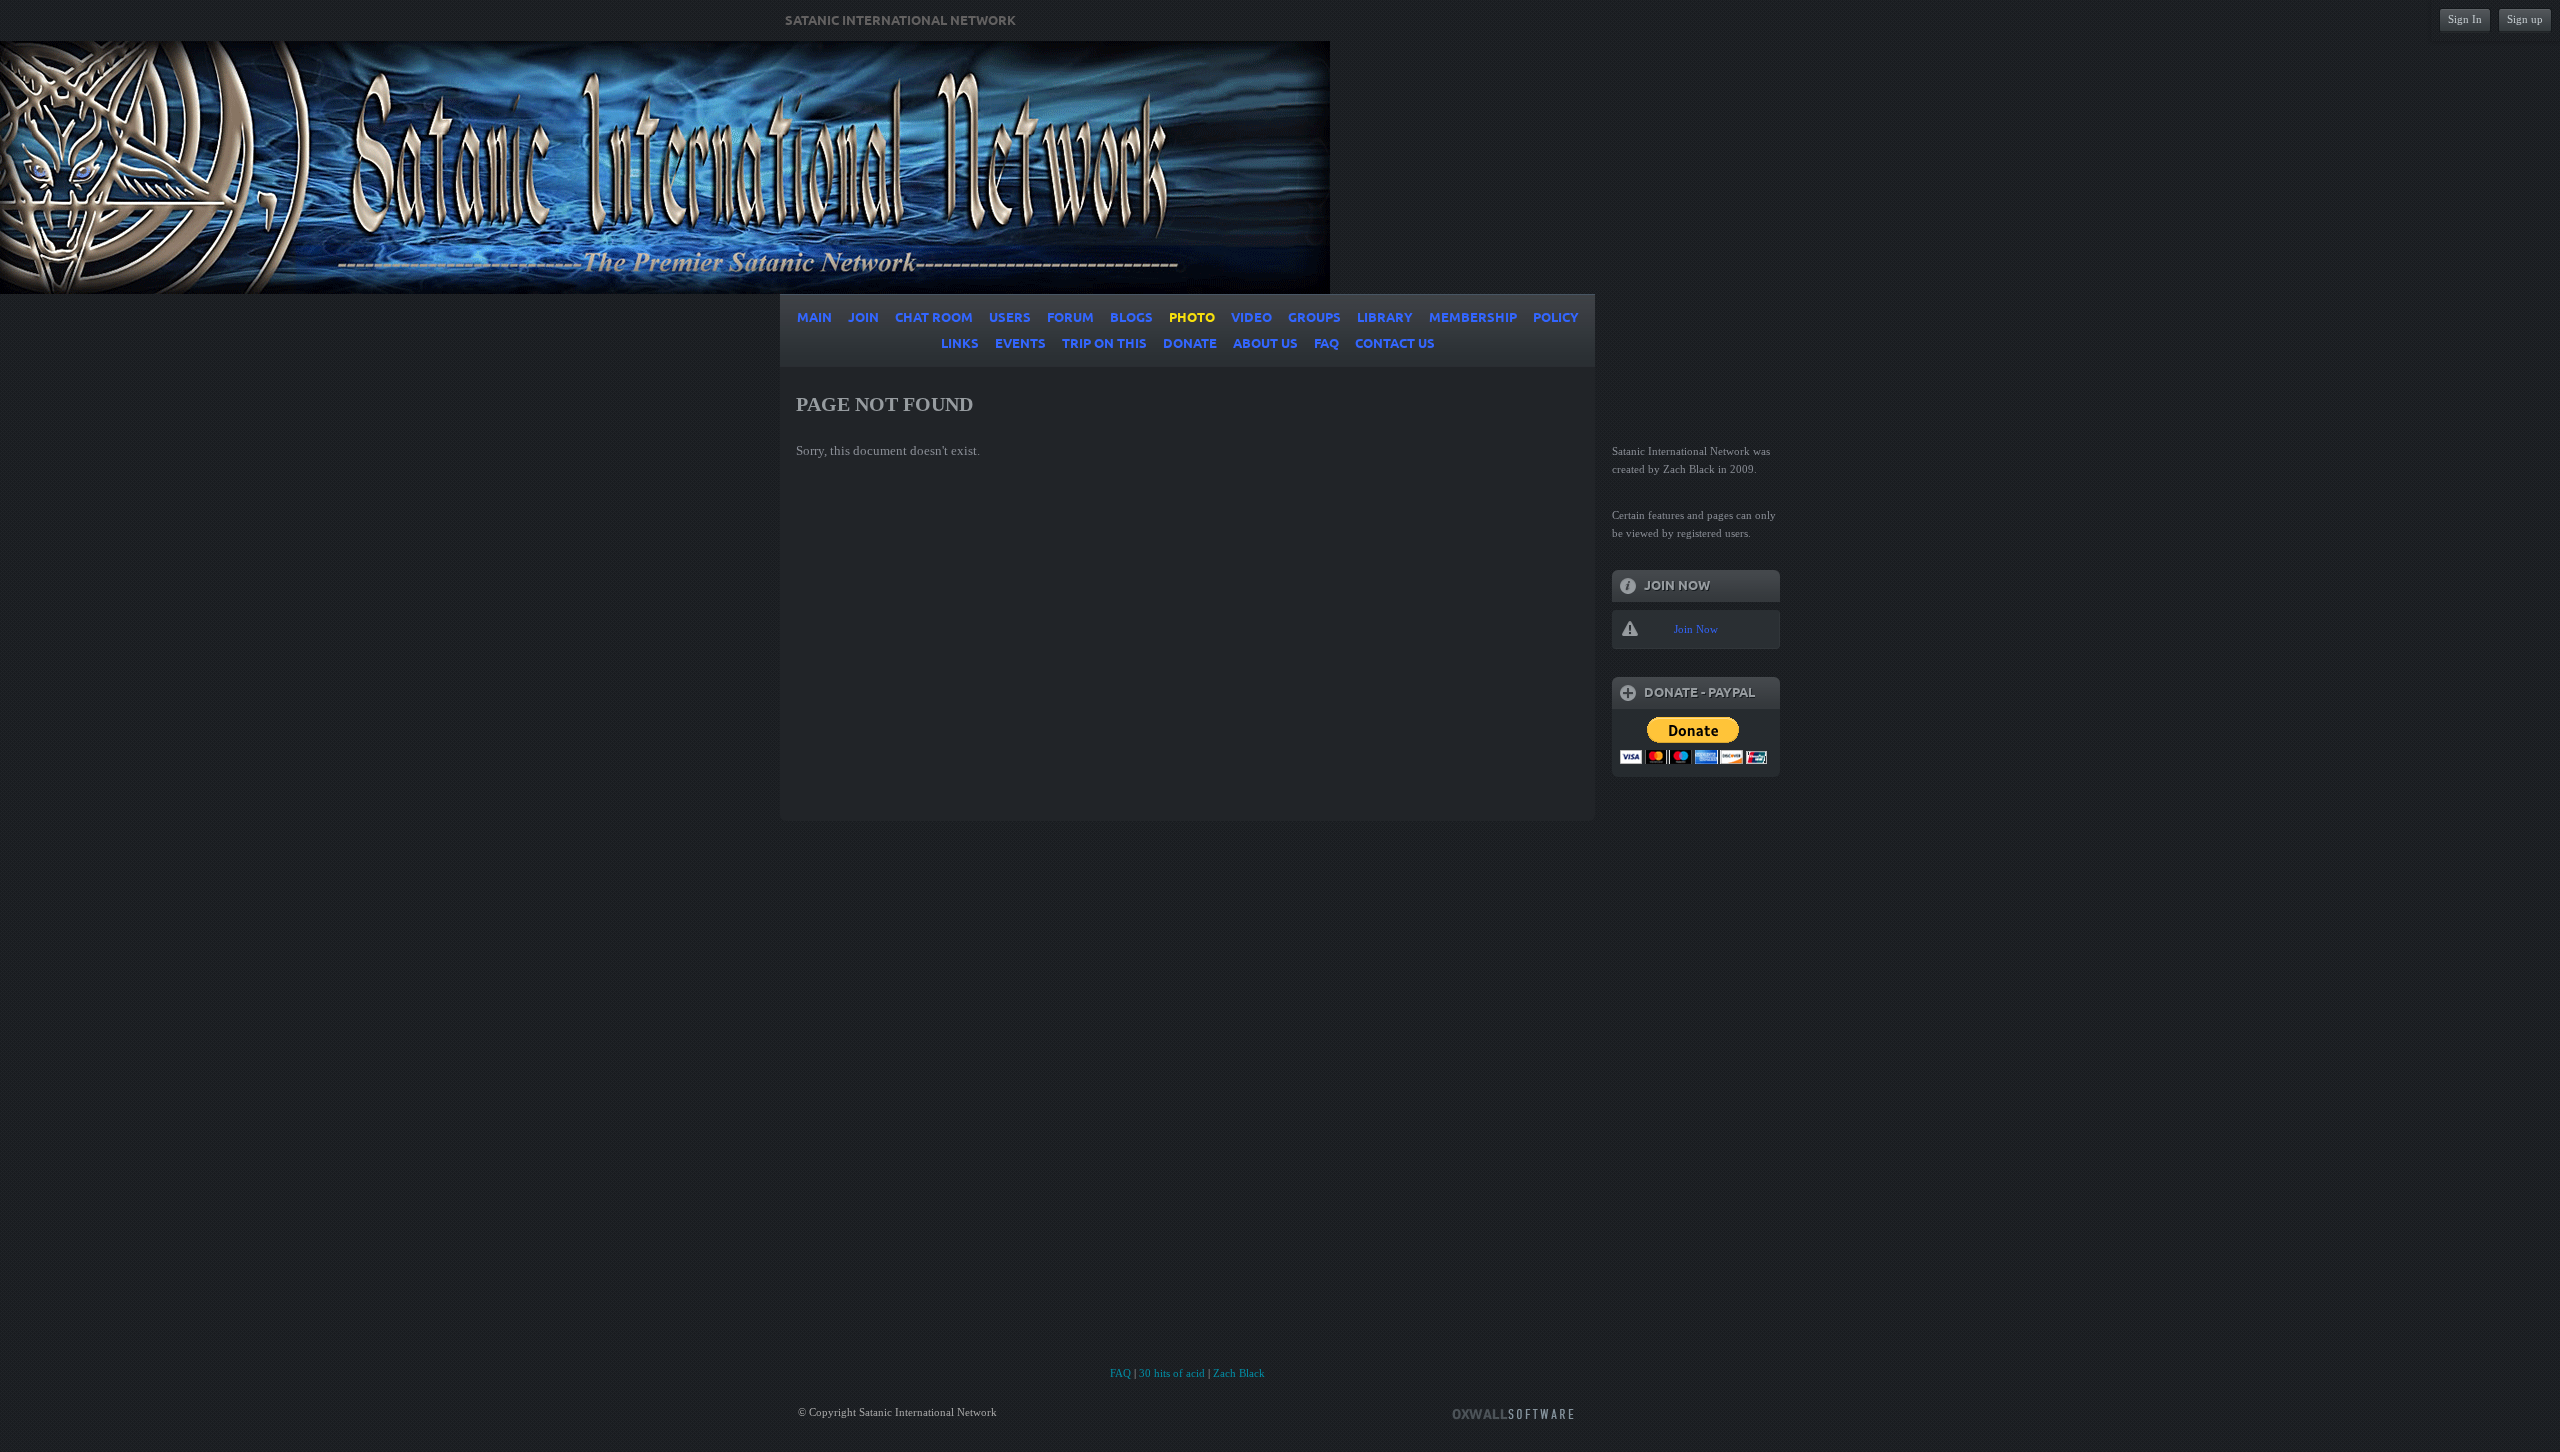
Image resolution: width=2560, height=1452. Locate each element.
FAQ (1120, 1373)
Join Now (1696, 629)
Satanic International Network (900, 21)
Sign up (2525, 19)
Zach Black (1239, 1373)
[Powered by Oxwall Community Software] (1513, 1412)
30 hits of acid (1172, 1373)
